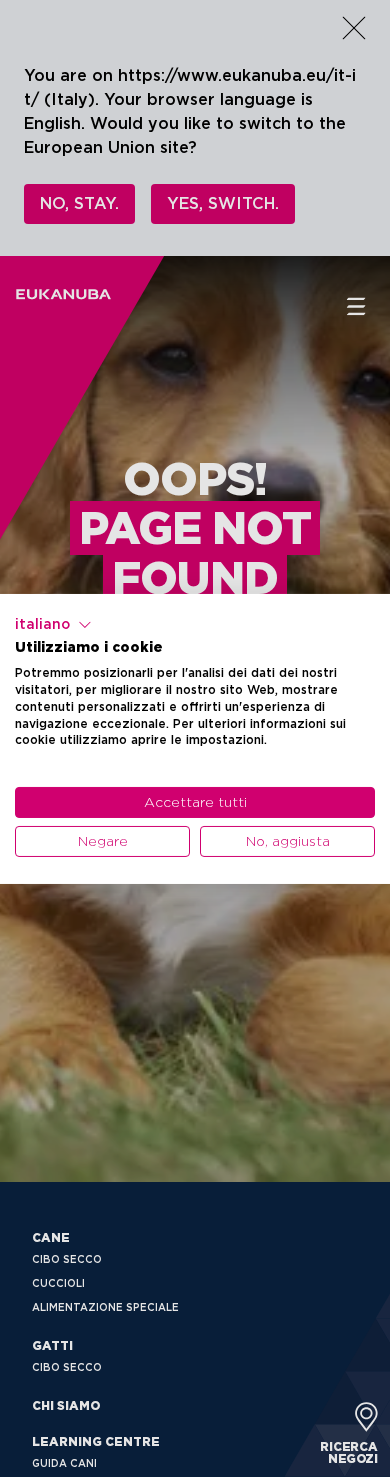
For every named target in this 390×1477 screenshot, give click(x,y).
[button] (53, 624)
